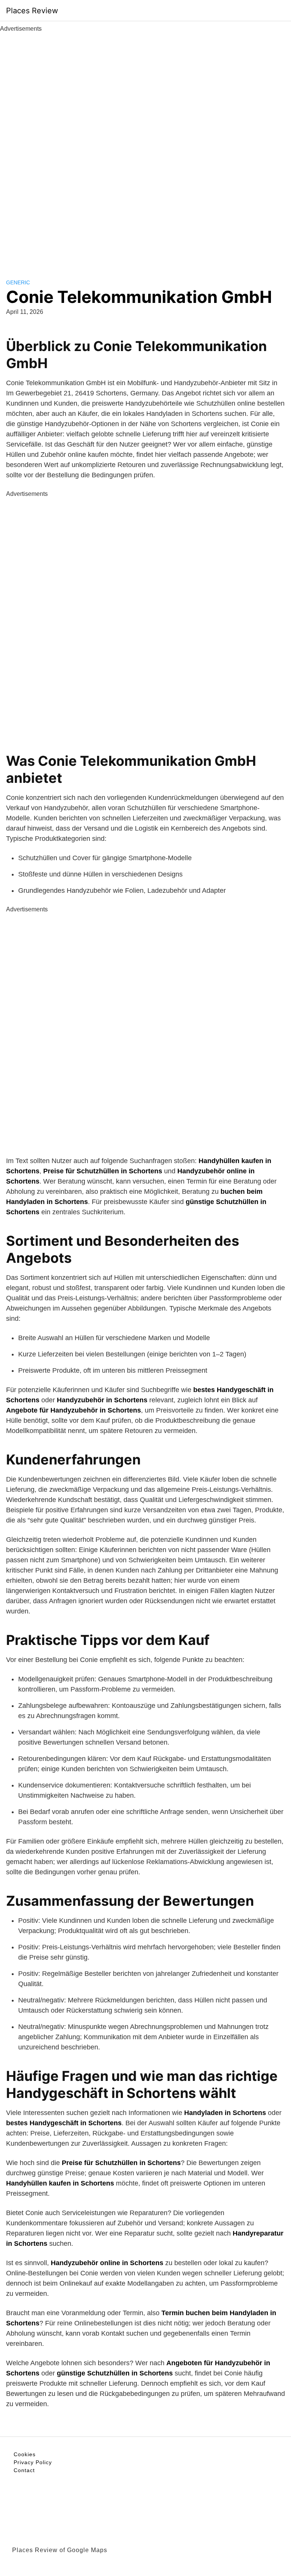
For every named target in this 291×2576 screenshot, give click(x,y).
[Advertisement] (145, 147)
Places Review (32, 11)
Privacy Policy (33, 2462)
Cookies (25, 2454)
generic (18, 282)
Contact (24, 2470)
